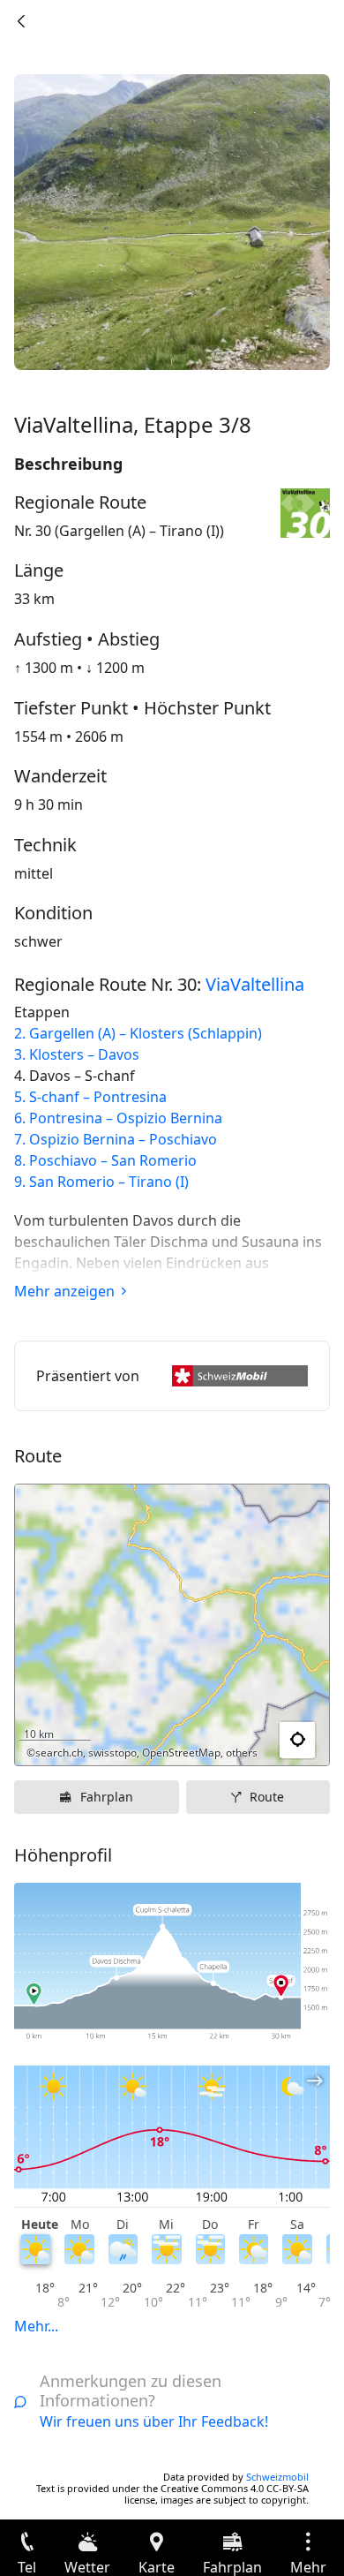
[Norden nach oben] (248, 1741)
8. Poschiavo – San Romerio (105, 1160)
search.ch (59, 1753)
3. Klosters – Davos (77, 1054)
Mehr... (36, 2326)
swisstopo (112, 1753)
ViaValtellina (255, 984)
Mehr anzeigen (64, 1291)
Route (267, 1797)
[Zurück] (21, 21)
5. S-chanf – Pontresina (90, 1097)
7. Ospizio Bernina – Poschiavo (116, 1139)
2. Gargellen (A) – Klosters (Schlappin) (138, 1033)
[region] (172, 1625)
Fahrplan (107, 1797)
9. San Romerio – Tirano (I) (101, 1182)
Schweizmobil (277, 2477)
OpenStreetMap (181, 1753)
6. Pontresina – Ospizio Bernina (118, 1118)
